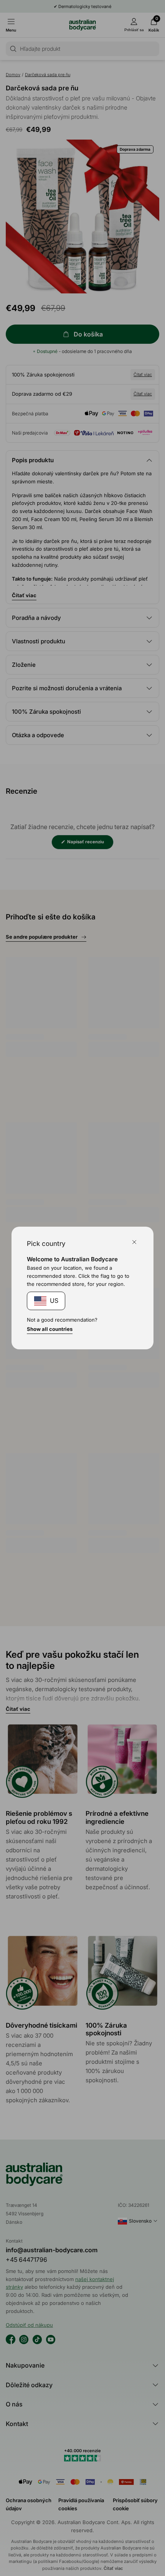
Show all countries (50, 1329)
